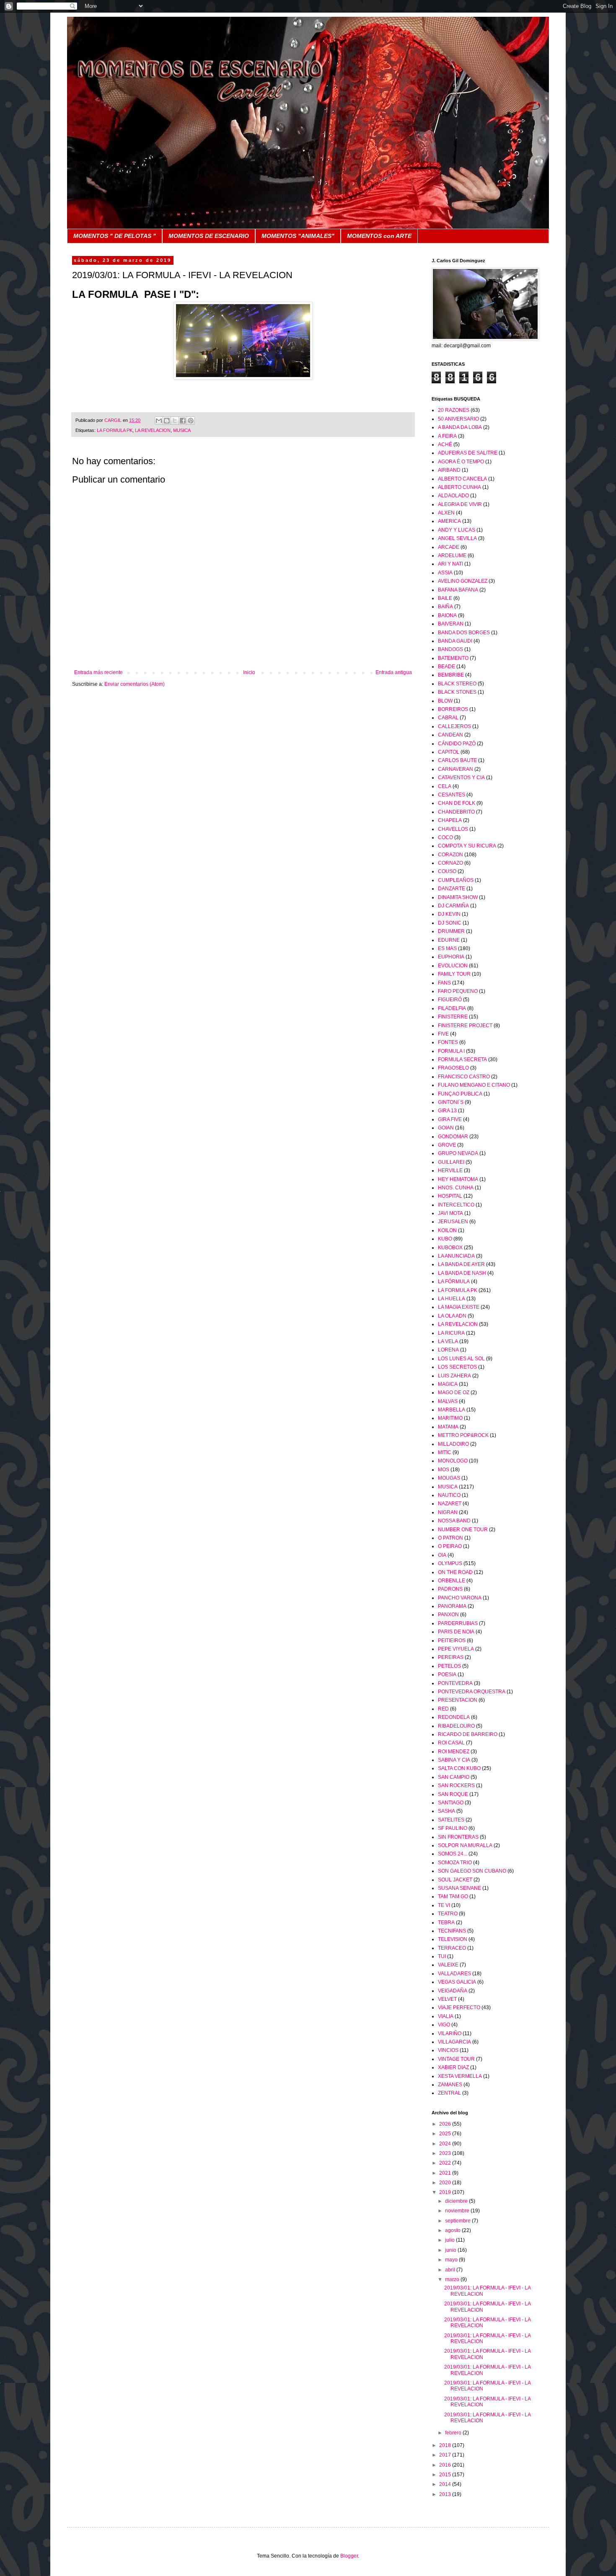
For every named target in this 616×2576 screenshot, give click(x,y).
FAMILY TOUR (454, 974)
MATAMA (448, 1427)
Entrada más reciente (98, 672)
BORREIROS (453, 709)
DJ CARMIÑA (453, 906)
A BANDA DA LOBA (460, 427)
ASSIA (445, 573)
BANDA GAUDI (455, 641)
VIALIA (446, 2016)
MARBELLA (452, 1410)
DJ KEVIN (449, 914)
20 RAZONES (454, 410)
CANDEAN (450, 735)
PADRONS (450, 1589)
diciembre (457, 2201)
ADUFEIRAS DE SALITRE (468, 453)
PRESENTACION (458, 1700)
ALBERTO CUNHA (459, 487)
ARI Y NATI (450, 564)
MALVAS (448, 1401)
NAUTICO (449, 1495)
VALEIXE (448, 1965)
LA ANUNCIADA (456, 1256)
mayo (452, 2260)
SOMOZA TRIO (455, 1863)
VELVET (447, 1999)
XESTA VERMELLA (460, 2076)
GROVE (447, 1145)
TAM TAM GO (453, 1896)
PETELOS (449, 1666)
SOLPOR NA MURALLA (465, 1845)
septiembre (458, 2221)
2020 (446, 2183)
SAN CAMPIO (454, 1777)
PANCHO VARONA (460, 1598)
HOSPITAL (450, 1196)
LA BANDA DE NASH (462, 1273)
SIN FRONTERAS (458, 1837)
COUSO (447, 871)
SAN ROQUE (453, 1794)
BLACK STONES (457, 692)
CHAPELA (450, 820)
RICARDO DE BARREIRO (468, 1734)
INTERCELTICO (456, 1205)
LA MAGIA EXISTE (459, 1307)
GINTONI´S (451, 1102)
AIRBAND (449, 470)
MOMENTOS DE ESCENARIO (209, 236)
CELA (445, 786)
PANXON (448, 1615)
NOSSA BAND (454, 1521)
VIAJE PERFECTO (459, 2008)
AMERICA (449, 521)
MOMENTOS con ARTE (379, 236)
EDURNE (449, 940)
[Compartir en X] (175, 421)
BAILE (445, 598)
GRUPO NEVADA (458, 1153)
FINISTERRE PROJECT (465, 1026)
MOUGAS (449, 1478)
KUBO (445, 1239)
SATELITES (451, 1820)
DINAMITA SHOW (458, 897)
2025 (446, 2134)
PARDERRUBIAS (458, 1623)
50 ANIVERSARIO (458, 419)
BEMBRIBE (451, 675)
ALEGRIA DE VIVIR (460, 504)
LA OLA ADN (452, 1316)
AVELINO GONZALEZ (463, 581)
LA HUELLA (452, 1299)
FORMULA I (451, 1051)
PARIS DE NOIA (456, 1632)
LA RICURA (451, 1333)
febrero (454, 2433)
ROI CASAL (451, 1743)
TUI (442, 1956)
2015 (446, 2475)
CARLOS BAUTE (457, 760)
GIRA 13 (447, 1111)
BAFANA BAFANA (458, 590)
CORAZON (450, 855)
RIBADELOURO (456, 1726)
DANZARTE (452, 889)
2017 (446, 2455)
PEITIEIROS (452, 1641)
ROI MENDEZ (454, 1752)
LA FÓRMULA (454, 1282)
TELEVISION (453, 1939)
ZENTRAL (449, 2093)
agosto (453, 2230)
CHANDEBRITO (456, 812)
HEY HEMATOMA (458, 1179)
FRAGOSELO (453, 1068)
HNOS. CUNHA (456, 1188)
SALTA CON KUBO (459, 1768)
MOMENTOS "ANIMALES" (298, 236)
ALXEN (446, 513)
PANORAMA (452, 1606)
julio (450, 2240)
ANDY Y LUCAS (457, 530)
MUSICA (182, 430)
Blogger (349, 2556)
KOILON (447, 1230)
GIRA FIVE (450, 1119)
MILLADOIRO (453, 1444)
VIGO (444, 2025)
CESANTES (452, 795)
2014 (446, 2484)
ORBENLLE (452, 1581)
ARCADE (449, 547)
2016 (446, 2465)
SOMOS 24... (453, 1854)
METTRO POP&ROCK (463, 1435)
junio (451, 2250)
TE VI (444, 1905)
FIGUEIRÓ (450, 1000)
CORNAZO (450, 863)
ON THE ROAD (455, 1572)
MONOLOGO (453, 1461)
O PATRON (450, 1538)
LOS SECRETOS (457, 1367)
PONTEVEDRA (455, 1683)
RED (443, 1709)
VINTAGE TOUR (456, 2059)
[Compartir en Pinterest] (191, 421)
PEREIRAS (451, 1657)
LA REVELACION (153, 430)
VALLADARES (454, 1974)
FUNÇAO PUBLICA (460, 1094)
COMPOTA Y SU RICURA (467, 846)
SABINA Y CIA (454, 1760)
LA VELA (448, 1341)
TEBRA (446, 1922)
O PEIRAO (450, 1546)
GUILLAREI (451, 1162)
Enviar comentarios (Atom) (135, 684)
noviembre (458, 2211)
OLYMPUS (450, 1563)
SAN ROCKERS (456, 1785)
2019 (446, 2192)
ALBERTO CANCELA (462, 479)
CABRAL (448, 718)
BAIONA (447, 615)
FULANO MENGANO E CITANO (474, 1085)
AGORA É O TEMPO (461, 462)
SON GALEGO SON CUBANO (472, 1871)
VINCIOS (448, 2050)
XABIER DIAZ (453, 2067)
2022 (446, 2163)
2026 (446, 2124)
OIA (442, 1555)
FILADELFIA (452, 1008)
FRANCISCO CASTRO (464, 1077)
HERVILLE (450, 1170)
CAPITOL (449, 752)
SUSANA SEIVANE (459, 1888)
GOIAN (446, 1128)
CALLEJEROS (454, 726)
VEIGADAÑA (453, 1991)
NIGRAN (448, 1512)
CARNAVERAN (456, 769)
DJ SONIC (450, 923)
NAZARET (450, 1504)
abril (451, 2270)
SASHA (446, 1811)
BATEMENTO (453, 658)
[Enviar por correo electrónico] (159, 421)
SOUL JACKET (455, 1880)
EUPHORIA (451, 957)
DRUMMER (451, 931)
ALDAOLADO (453, 496)
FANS (444, 983)
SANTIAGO (451, 1803)
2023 (446, 2153)
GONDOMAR (453, 1137)
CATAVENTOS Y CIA (461, 778)
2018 (446, 2445)
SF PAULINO (453, 1828)
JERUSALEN (453, 1222)
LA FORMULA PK (115, 430)
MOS (444, 1470)
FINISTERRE (453, 1017)
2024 (446, 2144)
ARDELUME (452, 556)
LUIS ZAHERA (454, 1376)
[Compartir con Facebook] (183, 421)
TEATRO (448, 1914)
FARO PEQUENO (458, 991)
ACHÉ (445, 444)
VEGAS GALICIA (457, 1982)
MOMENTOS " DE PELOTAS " (115, 236)
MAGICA (448, 1384)
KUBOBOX (450, 1248)
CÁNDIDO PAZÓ (457, 744)
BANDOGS (450, 649)
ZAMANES (450, 2085)
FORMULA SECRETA (462, 1059)
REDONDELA (454, 1717)
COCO (445, 837)
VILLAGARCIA (454, 2042)
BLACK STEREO (457, 684)
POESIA (447, 1674)
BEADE (446, 667)
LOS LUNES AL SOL (461, 1359)
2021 (446, 2173)
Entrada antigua (394, 672)
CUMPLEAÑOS (456, 880)
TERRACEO (452, 1948)
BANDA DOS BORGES (464, 633)
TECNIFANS (452, 1931)
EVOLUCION (453, 966)
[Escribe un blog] (167, 421)
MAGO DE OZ (454, 1393)
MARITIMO (450, 1418)
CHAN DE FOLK (457, 803)
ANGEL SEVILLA (457, 538)
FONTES (448, 1042)
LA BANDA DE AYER (461, 1264)
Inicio (249, 672)
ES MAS (447, 948)
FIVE (443, 1034)
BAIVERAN (451, 624)
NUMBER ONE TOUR (463, 1530)
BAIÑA (445, 607)
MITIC (445, 1452)
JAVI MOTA (450, 1213)
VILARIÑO (450, 2033)
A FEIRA (447, 436)
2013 (446, 2494)
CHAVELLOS (453, 829)
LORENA (448, 1350)
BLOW (445, 701)
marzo (453, 2279)
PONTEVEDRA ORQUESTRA (472, 1692)
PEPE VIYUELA (456, 1649)
